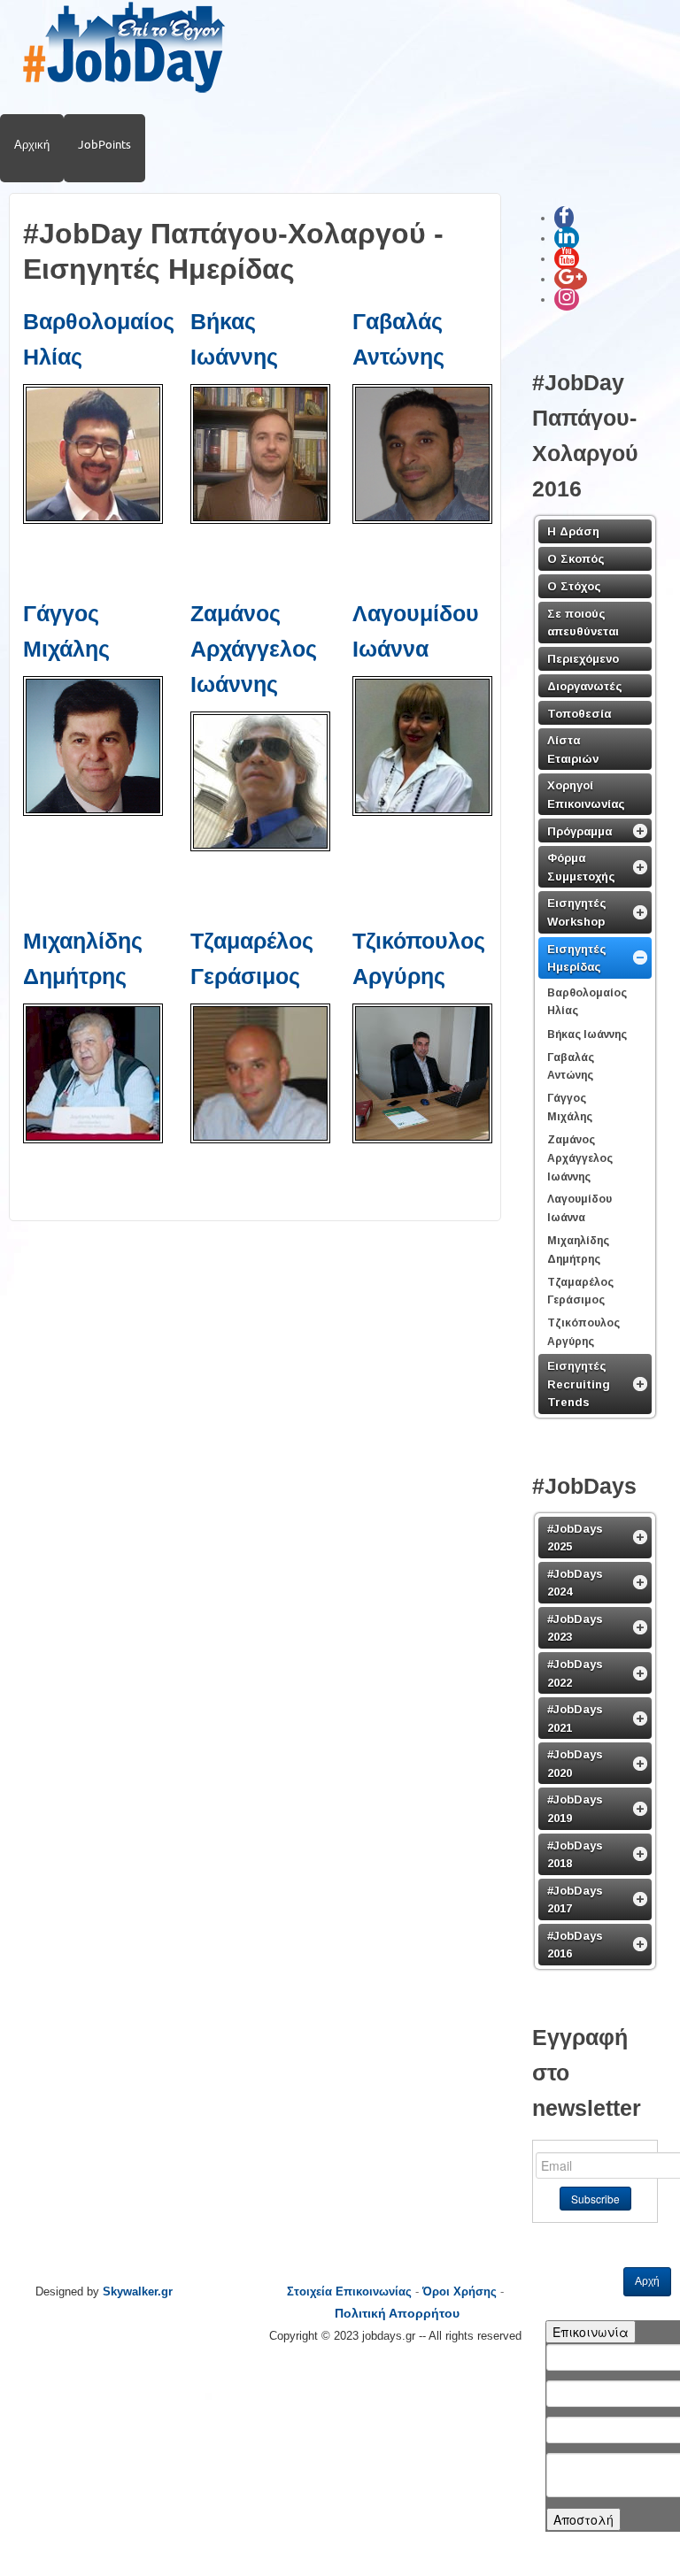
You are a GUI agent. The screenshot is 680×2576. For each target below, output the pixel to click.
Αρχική (32, 144)
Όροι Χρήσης (460, 2291)
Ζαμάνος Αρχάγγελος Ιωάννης (254, 649)
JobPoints (104, 144)
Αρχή (647, 2281)
